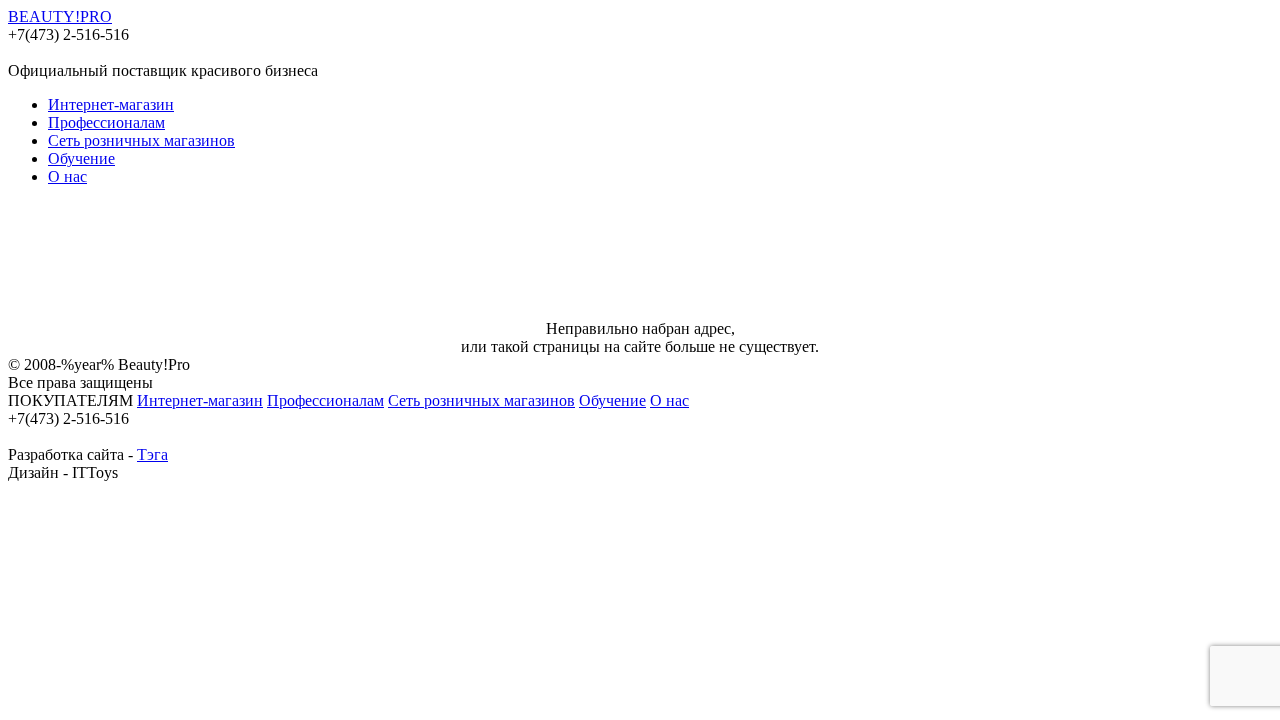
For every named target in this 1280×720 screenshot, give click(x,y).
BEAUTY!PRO (60, 16)
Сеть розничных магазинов (141, 140)
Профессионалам (106, 122)
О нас (67, 176)
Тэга (152, 454)
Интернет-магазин (111, 104)
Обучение (81, 158)
